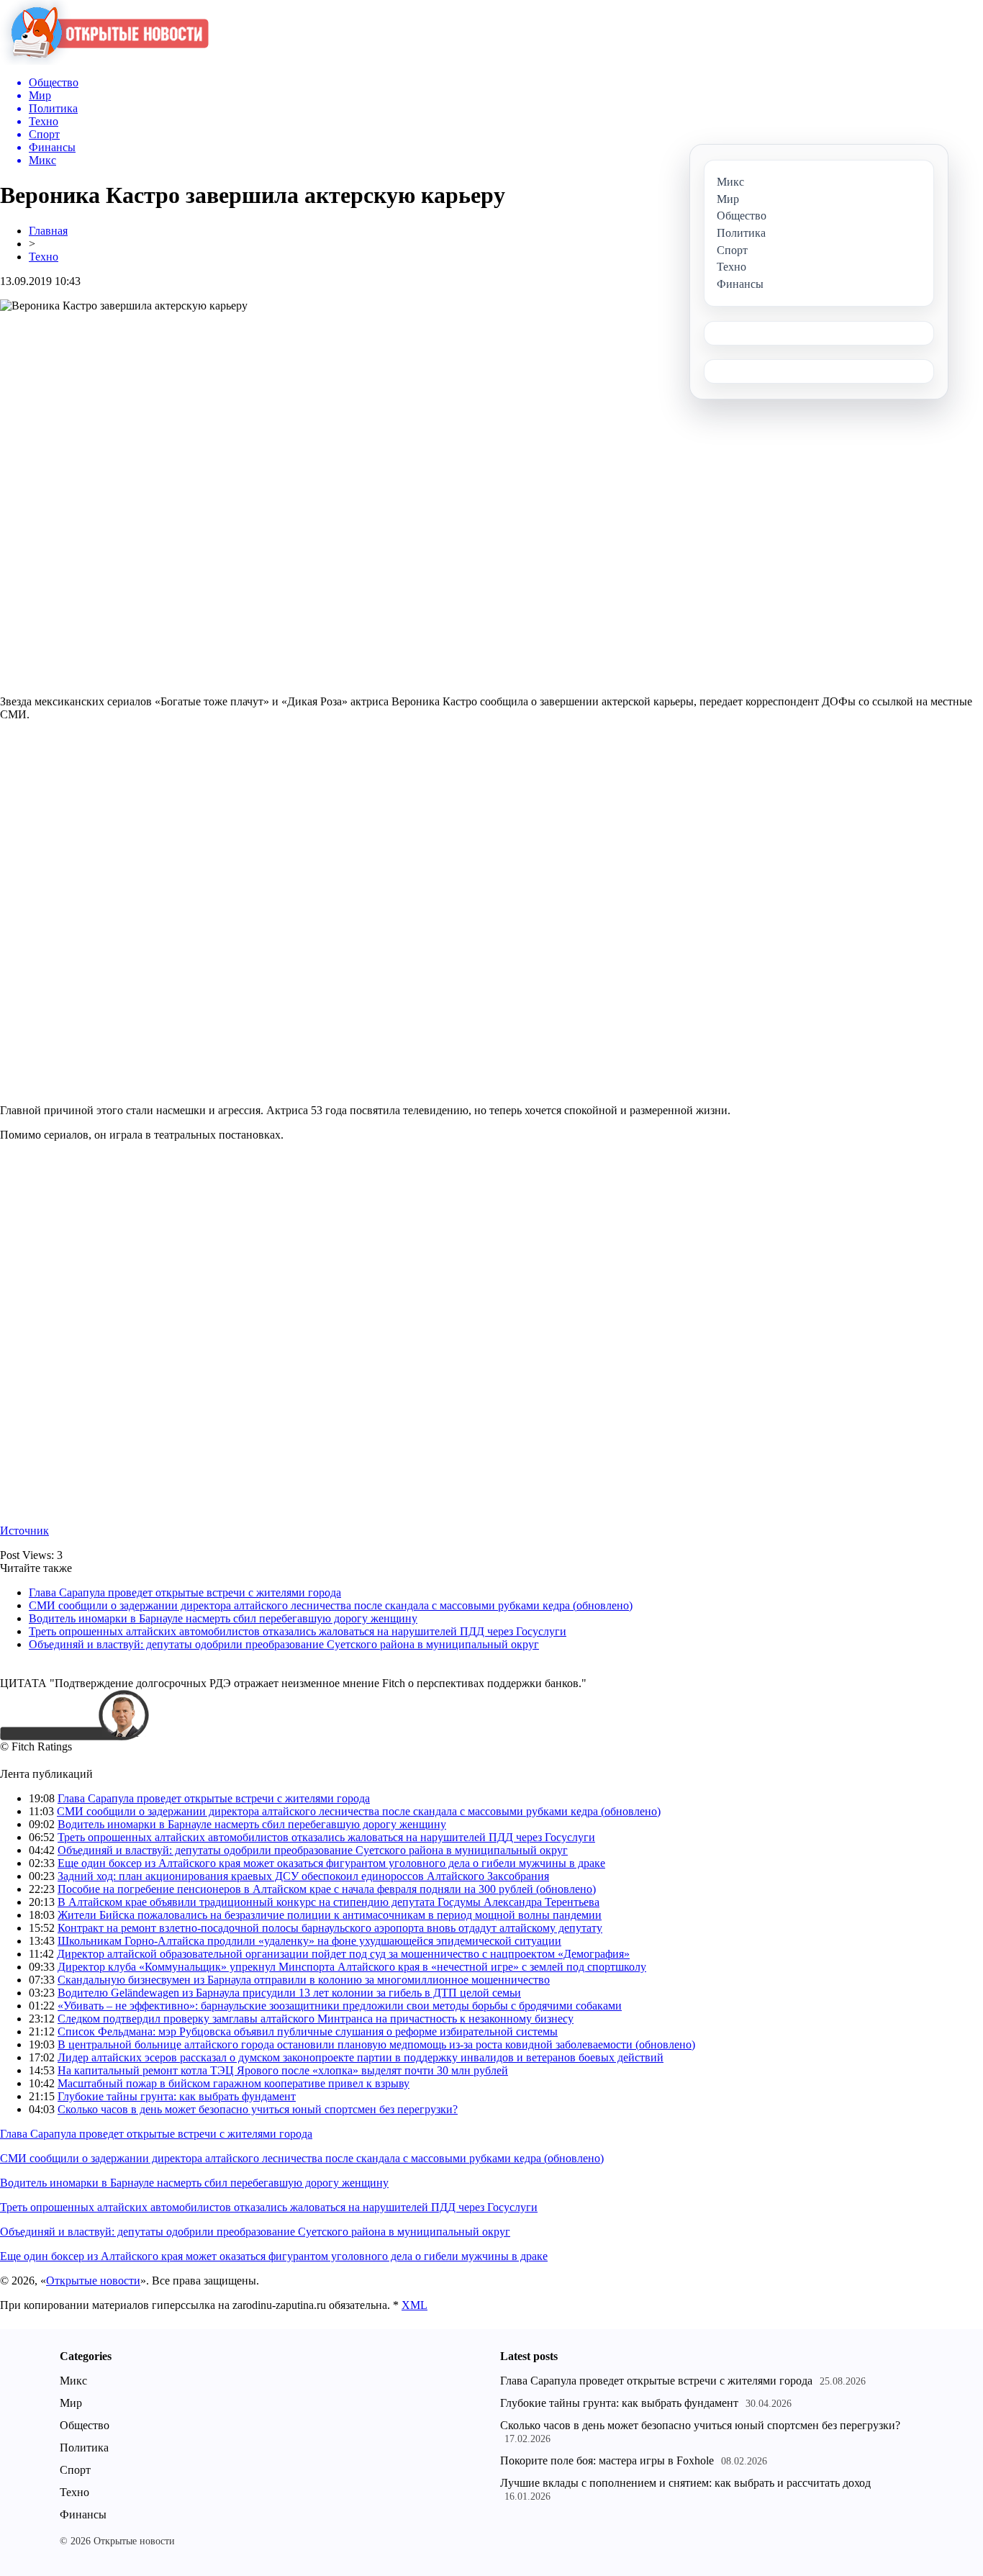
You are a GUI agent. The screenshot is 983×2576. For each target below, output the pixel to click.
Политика (84, 2448)
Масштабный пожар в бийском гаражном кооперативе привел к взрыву (234, 2083)
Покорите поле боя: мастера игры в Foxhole (607, 2460)
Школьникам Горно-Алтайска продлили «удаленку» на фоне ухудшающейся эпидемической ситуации (309, 1941)
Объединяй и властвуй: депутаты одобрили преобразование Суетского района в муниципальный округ (284, 1644)
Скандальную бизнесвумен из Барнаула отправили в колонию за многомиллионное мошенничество (304, 1980)
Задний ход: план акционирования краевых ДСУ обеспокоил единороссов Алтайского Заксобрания (303, 1876)
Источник (24, 1531)
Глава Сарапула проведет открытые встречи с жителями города (185, 1592)
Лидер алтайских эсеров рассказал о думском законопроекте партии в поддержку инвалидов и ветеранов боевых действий (361, 2057)
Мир (71, 2403)
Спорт (75, 2470)
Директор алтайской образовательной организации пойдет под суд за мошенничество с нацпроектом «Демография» (343, 1954)
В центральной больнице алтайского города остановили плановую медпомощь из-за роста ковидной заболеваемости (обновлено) (376, 2044)
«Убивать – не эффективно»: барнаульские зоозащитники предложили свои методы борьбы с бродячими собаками (340, 2006)
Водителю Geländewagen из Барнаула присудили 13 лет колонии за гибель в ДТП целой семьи (289, 1993)
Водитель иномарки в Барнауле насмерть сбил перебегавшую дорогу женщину (223, 1618)
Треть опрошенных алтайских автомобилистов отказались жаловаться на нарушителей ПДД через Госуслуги (298, 1631)
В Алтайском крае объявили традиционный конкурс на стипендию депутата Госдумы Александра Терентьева (329, 1902)
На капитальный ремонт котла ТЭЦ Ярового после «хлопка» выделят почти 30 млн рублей (283, 2070)
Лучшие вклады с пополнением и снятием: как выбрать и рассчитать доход (685, 2483)
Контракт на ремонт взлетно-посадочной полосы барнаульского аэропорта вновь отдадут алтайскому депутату (330, 1928)
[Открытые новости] (104, 61)
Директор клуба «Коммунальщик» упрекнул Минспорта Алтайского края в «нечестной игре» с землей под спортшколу (352, 1967)
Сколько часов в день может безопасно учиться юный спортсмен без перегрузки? (258, 2109)
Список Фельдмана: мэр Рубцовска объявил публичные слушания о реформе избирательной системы (308, 2032)
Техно (44, 257)
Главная (48, 231)
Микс (73, 2381)
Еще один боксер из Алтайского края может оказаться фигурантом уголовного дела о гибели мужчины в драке (331, 1863)
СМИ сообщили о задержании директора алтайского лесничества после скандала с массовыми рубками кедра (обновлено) (331, 1605)
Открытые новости (93, 2281)
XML (415, 2305)
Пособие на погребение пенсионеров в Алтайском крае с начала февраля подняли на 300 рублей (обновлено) (327, 1889)
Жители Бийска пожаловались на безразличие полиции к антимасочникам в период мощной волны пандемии (330, 1915)
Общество (85, 2425)
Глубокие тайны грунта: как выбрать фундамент (177, 2096)
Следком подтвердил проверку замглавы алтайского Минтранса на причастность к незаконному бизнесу (316, 2019)
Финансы (83, 2514)
